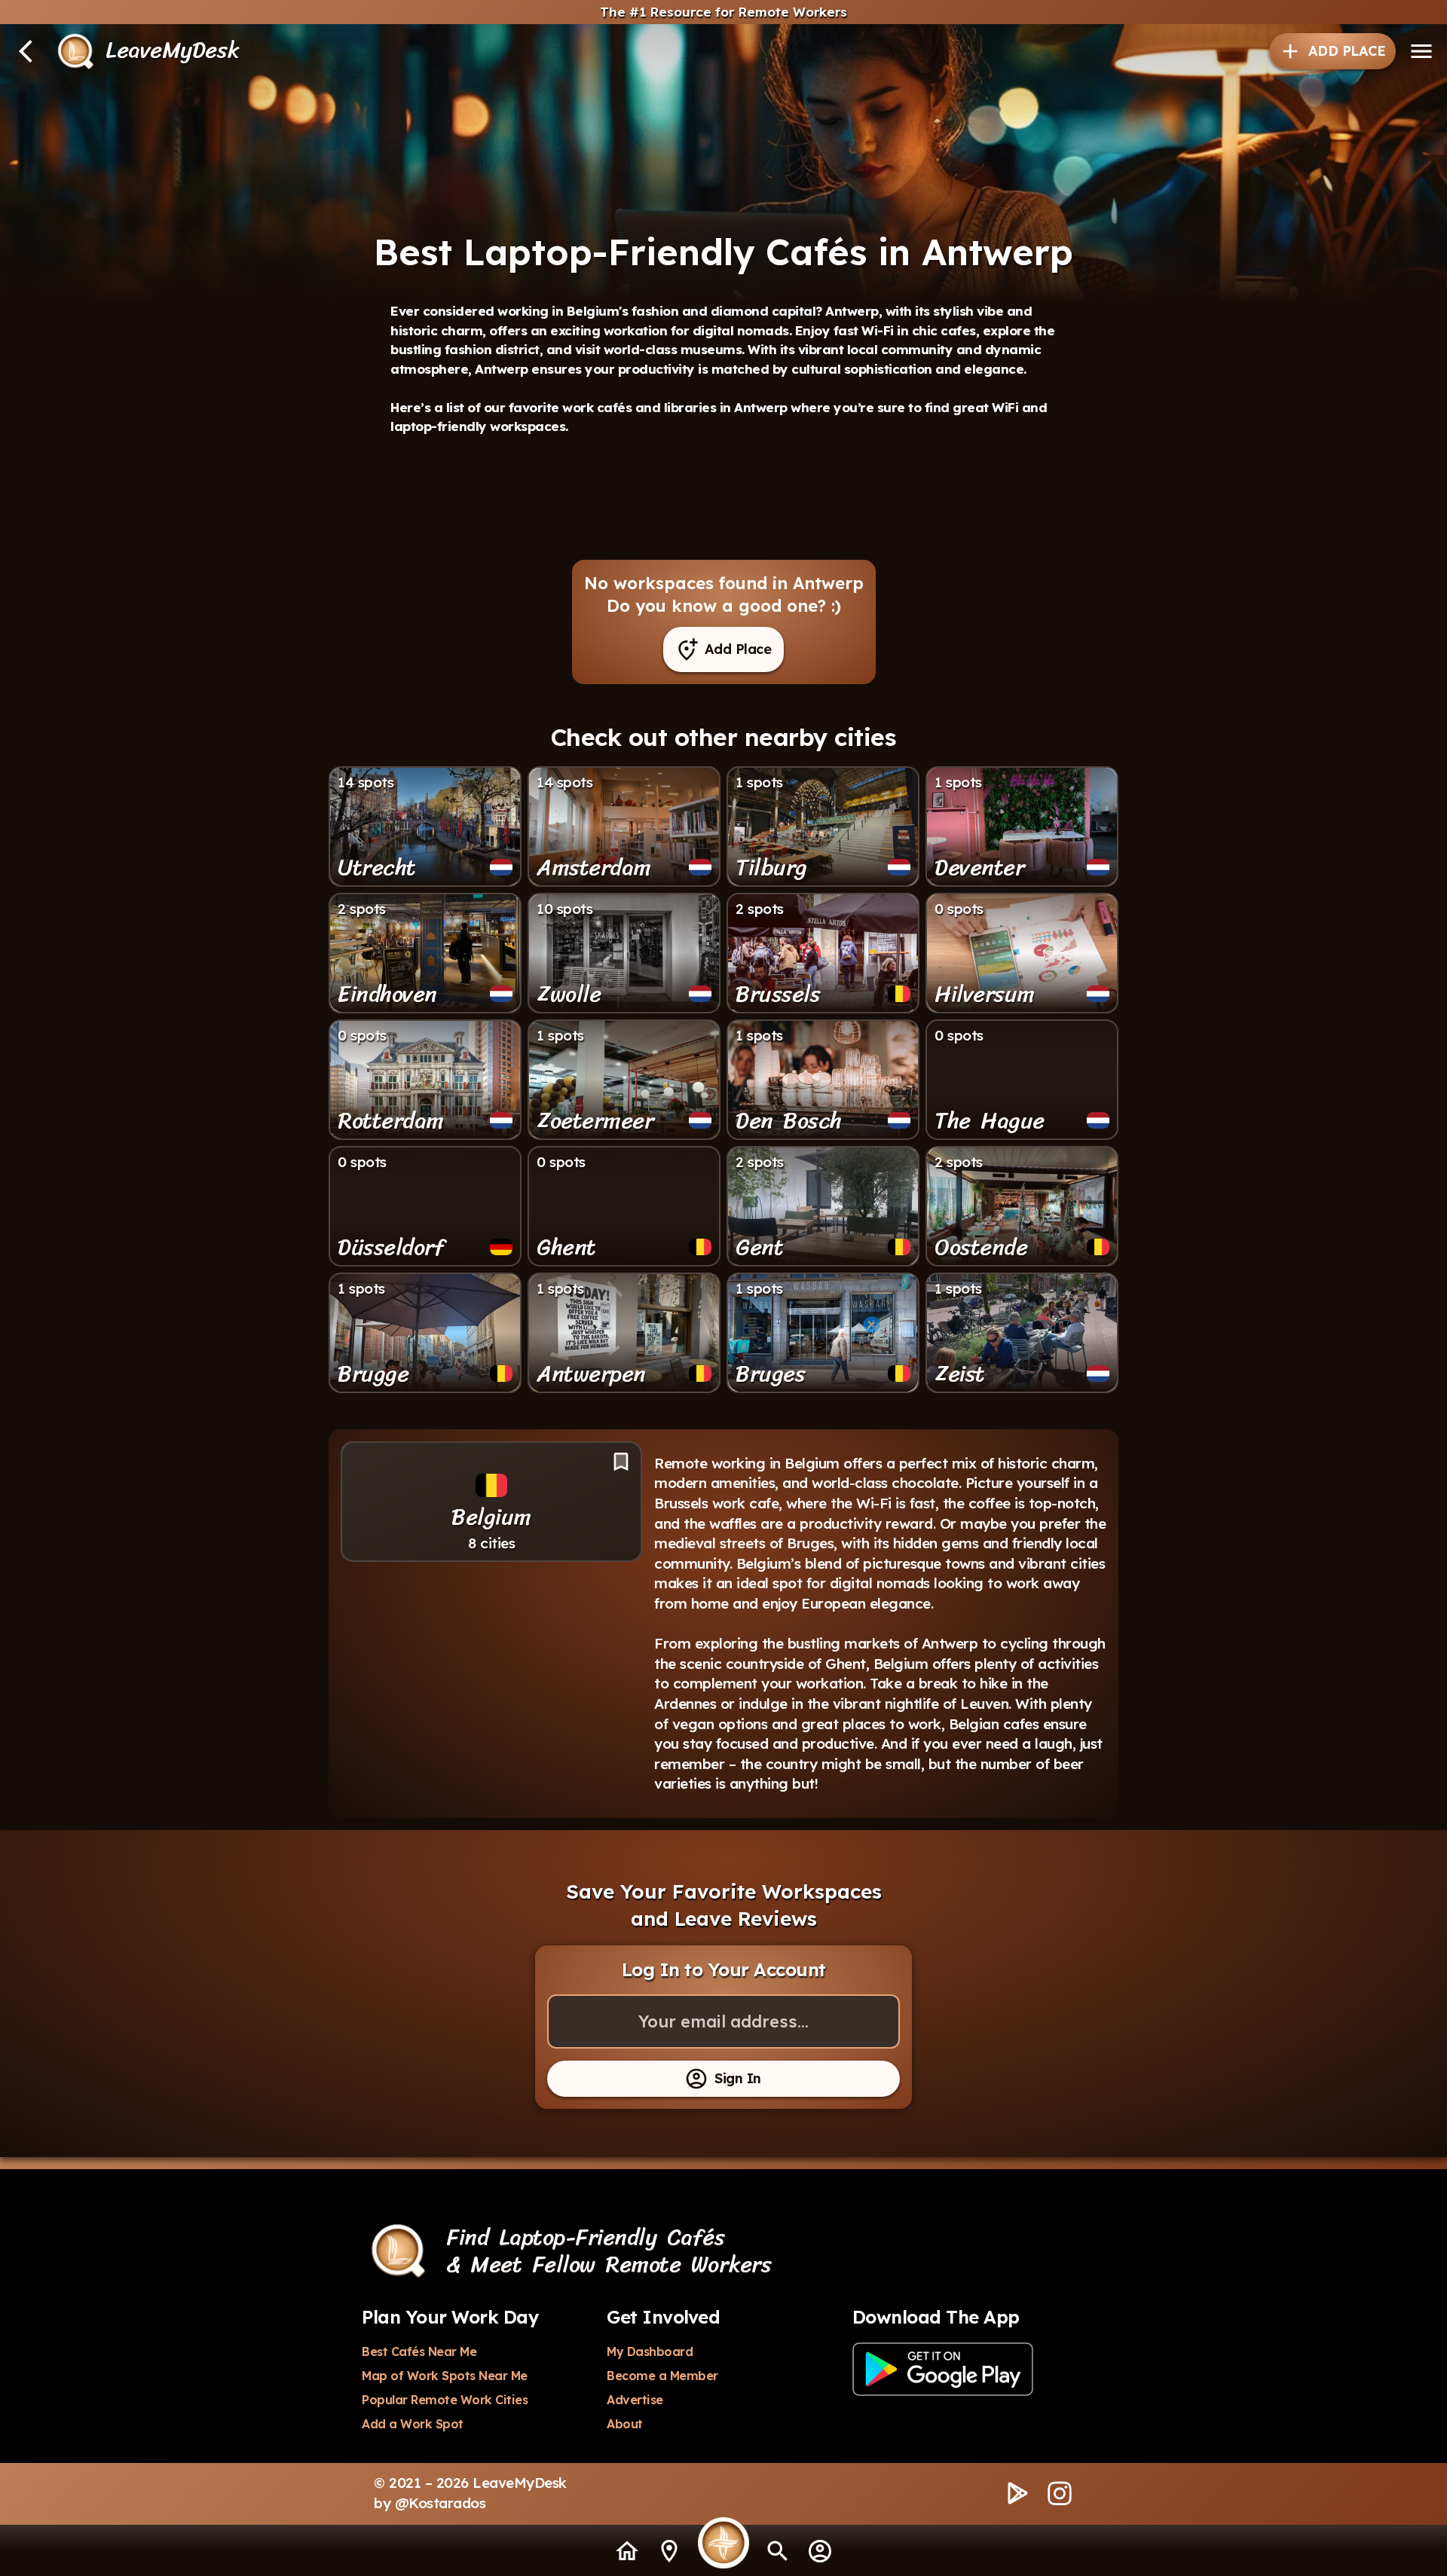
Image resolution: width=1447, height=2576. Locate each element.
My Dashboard (650, 2351)
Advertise (635, 2400)
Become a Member (662, 2376)
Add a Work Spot (413, 2424)
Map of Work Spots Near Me (445, 2376)
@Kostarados (441, 2503)
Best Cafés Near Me (419, 2351)
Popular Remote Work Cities (445, 2400)
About (625, 2424)
